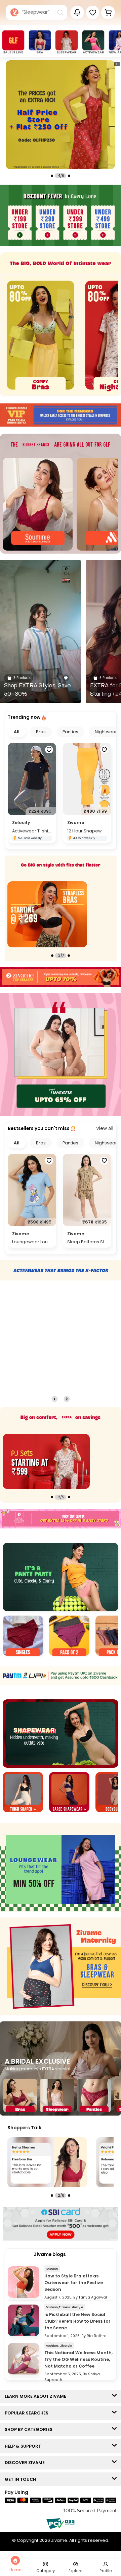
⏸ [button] (117, 64)
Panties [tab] (70, 732)
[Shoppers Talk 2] (47, 2162)
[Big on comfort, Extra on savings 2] (46, 1461)
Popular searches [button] (28, 2413)
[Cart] (108, 13)
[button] (93, 13)
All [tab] (17, 732)
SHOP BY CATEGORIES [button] (30, 2429)
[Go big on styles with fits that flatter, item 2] (47, 915)
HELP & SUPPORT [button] (24, 2446)
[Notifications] (77, 13)
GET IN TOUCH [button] (22, 2479)
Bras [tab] (41, 732)
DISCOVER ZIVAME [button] (26, 2463)
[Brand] (38, 504)
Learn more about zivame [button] (37, 2396)
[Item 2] (69, 1637)
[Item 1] (23, 1637)
